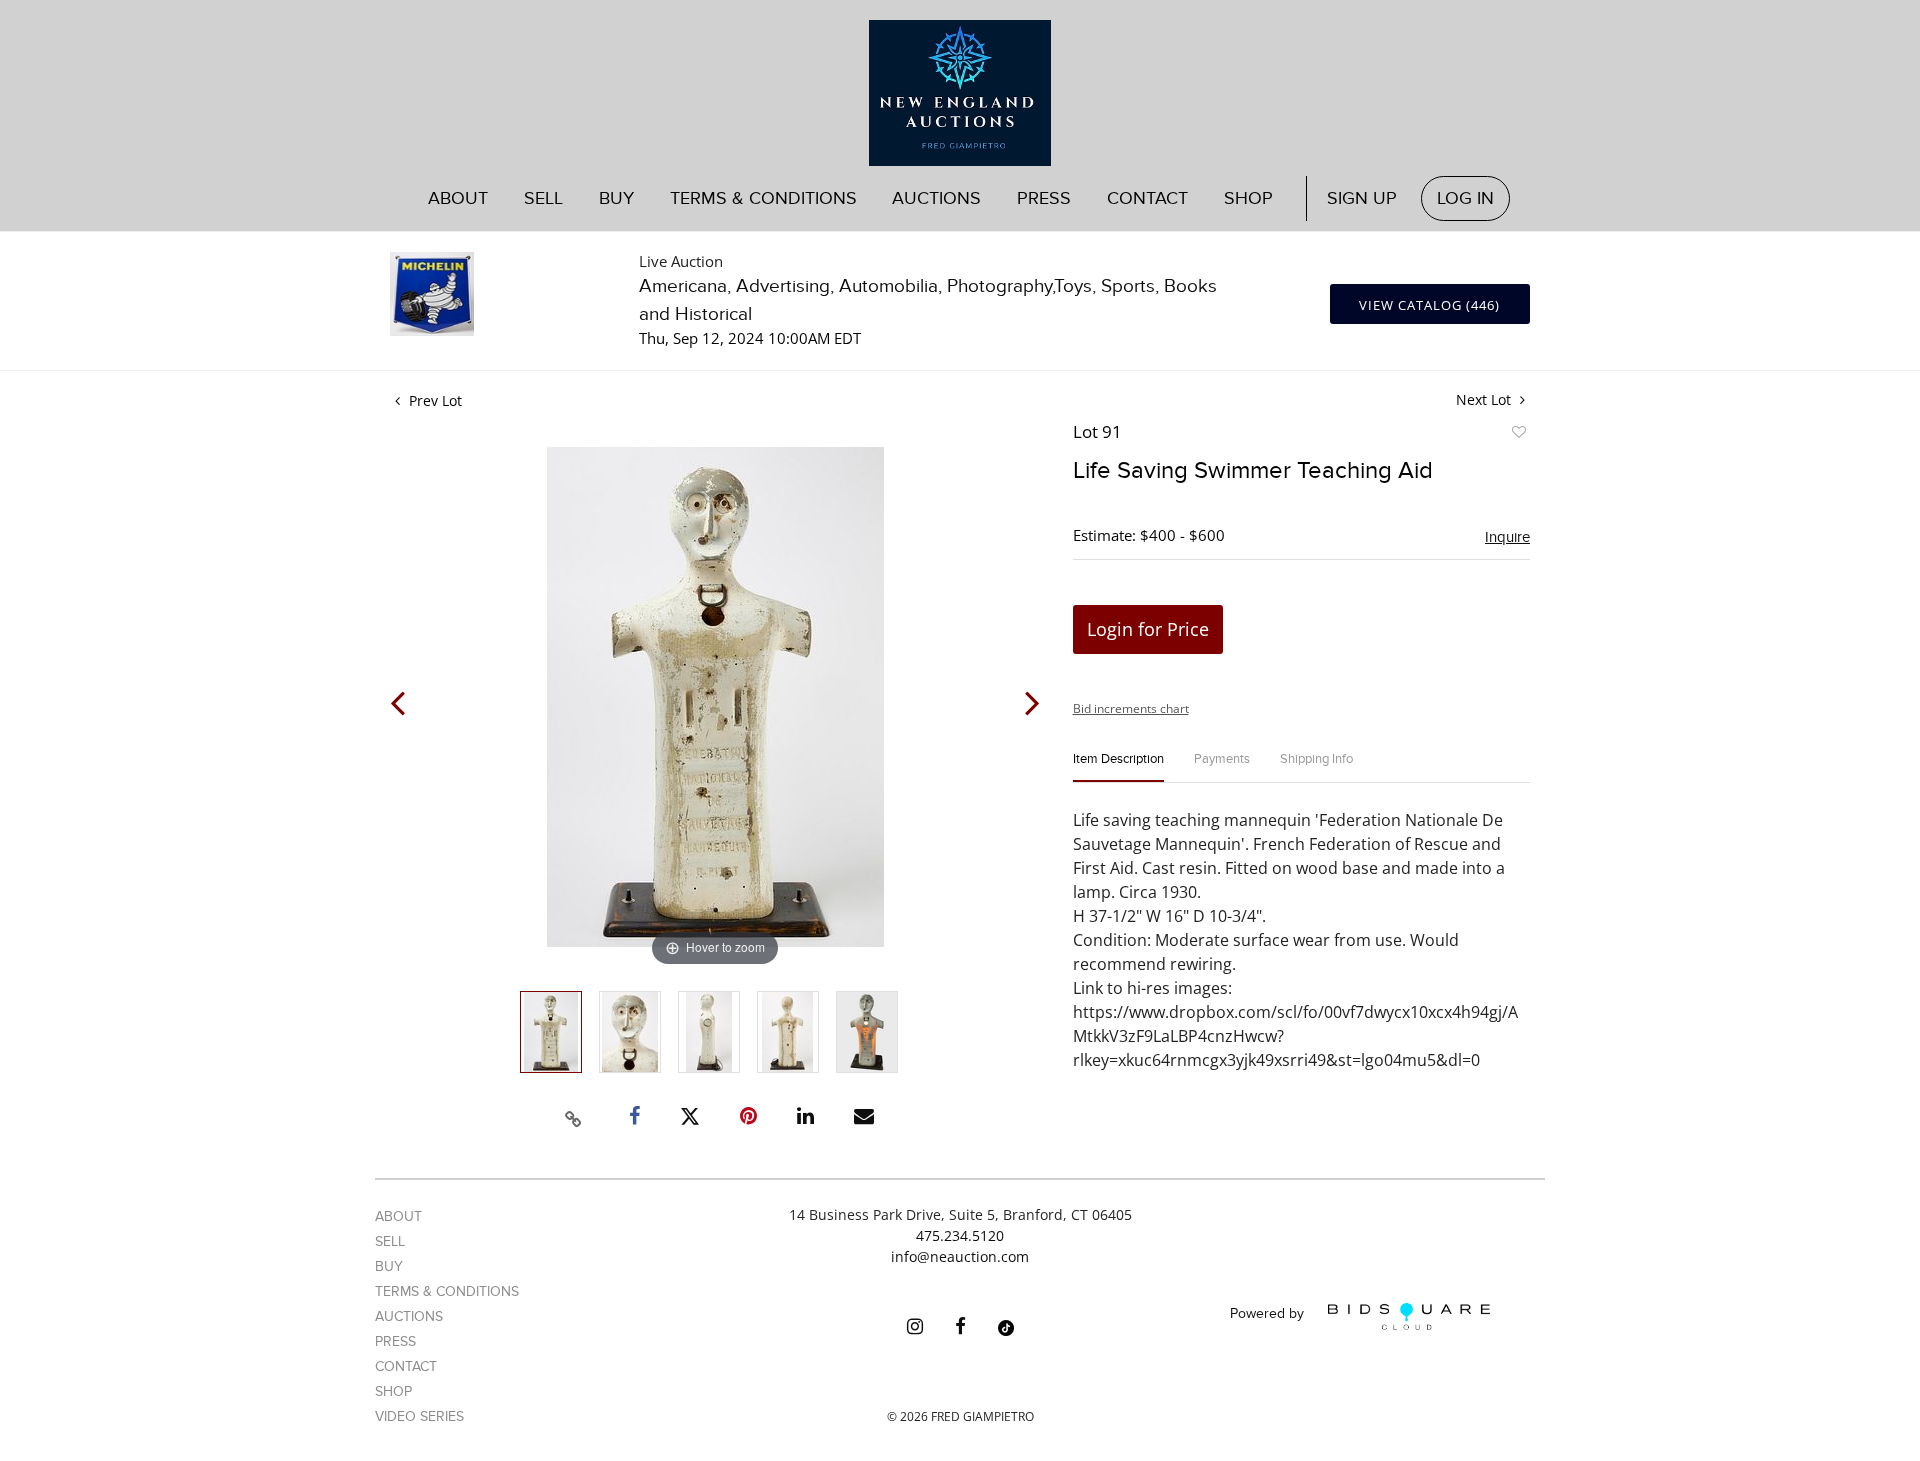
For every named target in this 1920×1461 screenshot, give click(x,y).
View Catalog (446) (1429, 305)
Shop (1248, 198)
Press (1044, 198)
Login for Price (1148, 629)
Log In (1465, 198)
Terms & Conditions (763, 198)
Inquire (1507, 537)
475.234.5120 (960, 1235)
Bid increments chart (1131, 708)
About (458, 198)
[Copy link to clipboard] (574, 1116)
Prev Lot (433, 400)
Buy (389, 1266)
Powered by (1269, 1314)
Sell (390, 1241)
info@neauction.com (960, 1256)
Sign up (1362, 198)
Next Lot (1485, 399)
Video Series (419, 1416)
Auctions (409, 1316)
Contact (1147, 198)
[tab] (1118, 767)
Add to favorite (1518, 435)
